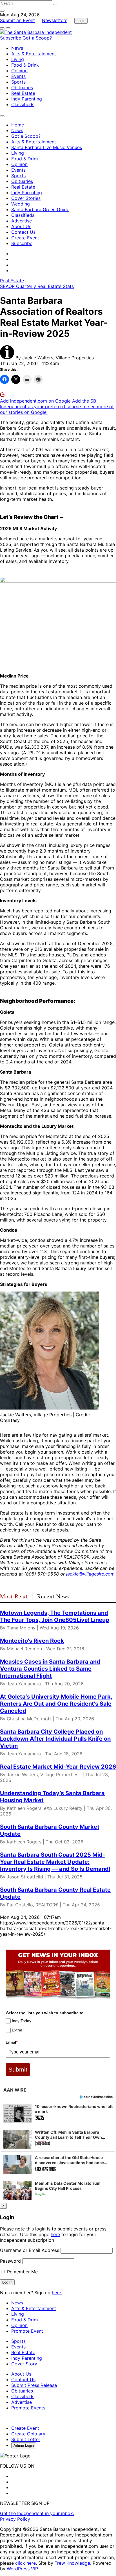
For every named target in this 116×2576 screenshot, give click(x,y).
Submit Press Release (34, 2385)
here (55, 2234)
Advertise (22, 221)
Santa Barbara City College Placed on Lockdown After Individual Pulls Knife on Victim (55, 1739)
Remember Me (22, 2272)
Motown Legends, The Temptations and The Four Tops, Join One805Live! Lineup (55, 1616)
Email (12, 2042)
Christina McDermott (29, 1719)
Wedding (21, 204)
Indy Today (22, 2021)
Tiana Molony (21, 1628)
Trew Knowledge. (74, 2563)
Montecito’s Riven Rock (32, 1641)
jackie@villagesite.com (90, 1574)
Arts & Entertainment (34, 54)
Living (18, 59)
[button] (58, 2113)
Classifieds (23, 104)
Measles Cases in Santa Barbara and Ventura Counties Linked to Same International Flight (50, 1669)
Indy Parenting (27, 99)
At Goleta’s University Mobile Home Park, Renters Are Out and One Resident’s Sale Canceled (56, 1704)
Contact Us (23, 232)
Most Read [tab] (14, 1596)
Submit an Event (17, 20)
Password (10, 2261)
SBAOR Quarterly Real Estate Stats (37, 286)
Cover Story (24, 2364)
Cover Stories (26, 198)
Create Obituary (28, 2434)
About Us (21, 226)
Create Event (25, 238)
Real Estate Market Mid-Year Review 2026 (58, 1767)
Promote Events (28, 2408)
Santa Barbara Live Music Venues (47, 147)
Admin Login (24, 2445)
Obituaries (22, 88)
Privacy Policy (15, 2519)
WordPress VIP (22, 2569)
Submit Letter (26, 2439)
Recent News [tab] (53, 1596)
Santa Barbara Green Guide (40, 209)
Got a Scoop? (37, 38)
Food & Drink (25, 65)
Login (81, 21)
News (17, 48)
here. (57, 2293)
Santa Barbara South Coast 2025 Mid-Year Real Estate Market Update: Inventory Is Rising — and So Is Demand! (55, 1862)
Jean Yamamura (24, 1684)
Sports (18, 82)
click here (25, 2563)
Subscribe (11, 38)
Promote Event (27, 2331)
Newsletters (55, 20)
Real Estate (23, 93)
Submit (18, 2069)
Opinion (19, 71)
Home (18, 125)
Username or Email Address (30, 2250)
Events (18, 76)
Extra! (17, 2030)
